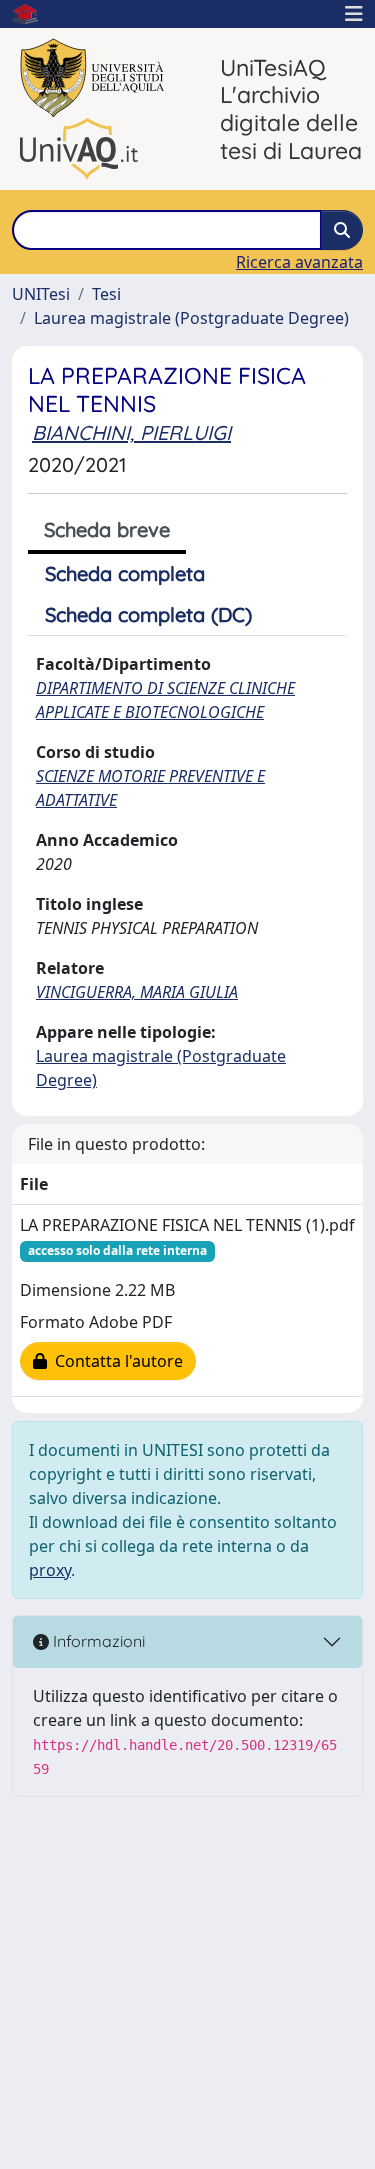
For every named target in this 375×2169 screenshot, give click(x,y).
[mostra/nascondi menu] (354, 14)
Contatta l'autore (115, 1361)
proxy (50, 1570)
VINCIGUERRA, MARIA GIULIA (137, 992)
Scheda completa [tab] (125, 573)
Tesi (106, 294)
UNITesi (41, 294)
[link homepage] (33, 14)
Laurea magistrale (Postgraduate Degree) (191, 318)
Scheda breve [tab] (107, 529)
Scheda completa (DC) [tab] (148, 614)
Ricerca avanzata (299, 262)
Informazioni (97, 1641)
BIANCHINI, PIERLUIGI (131, 432)
